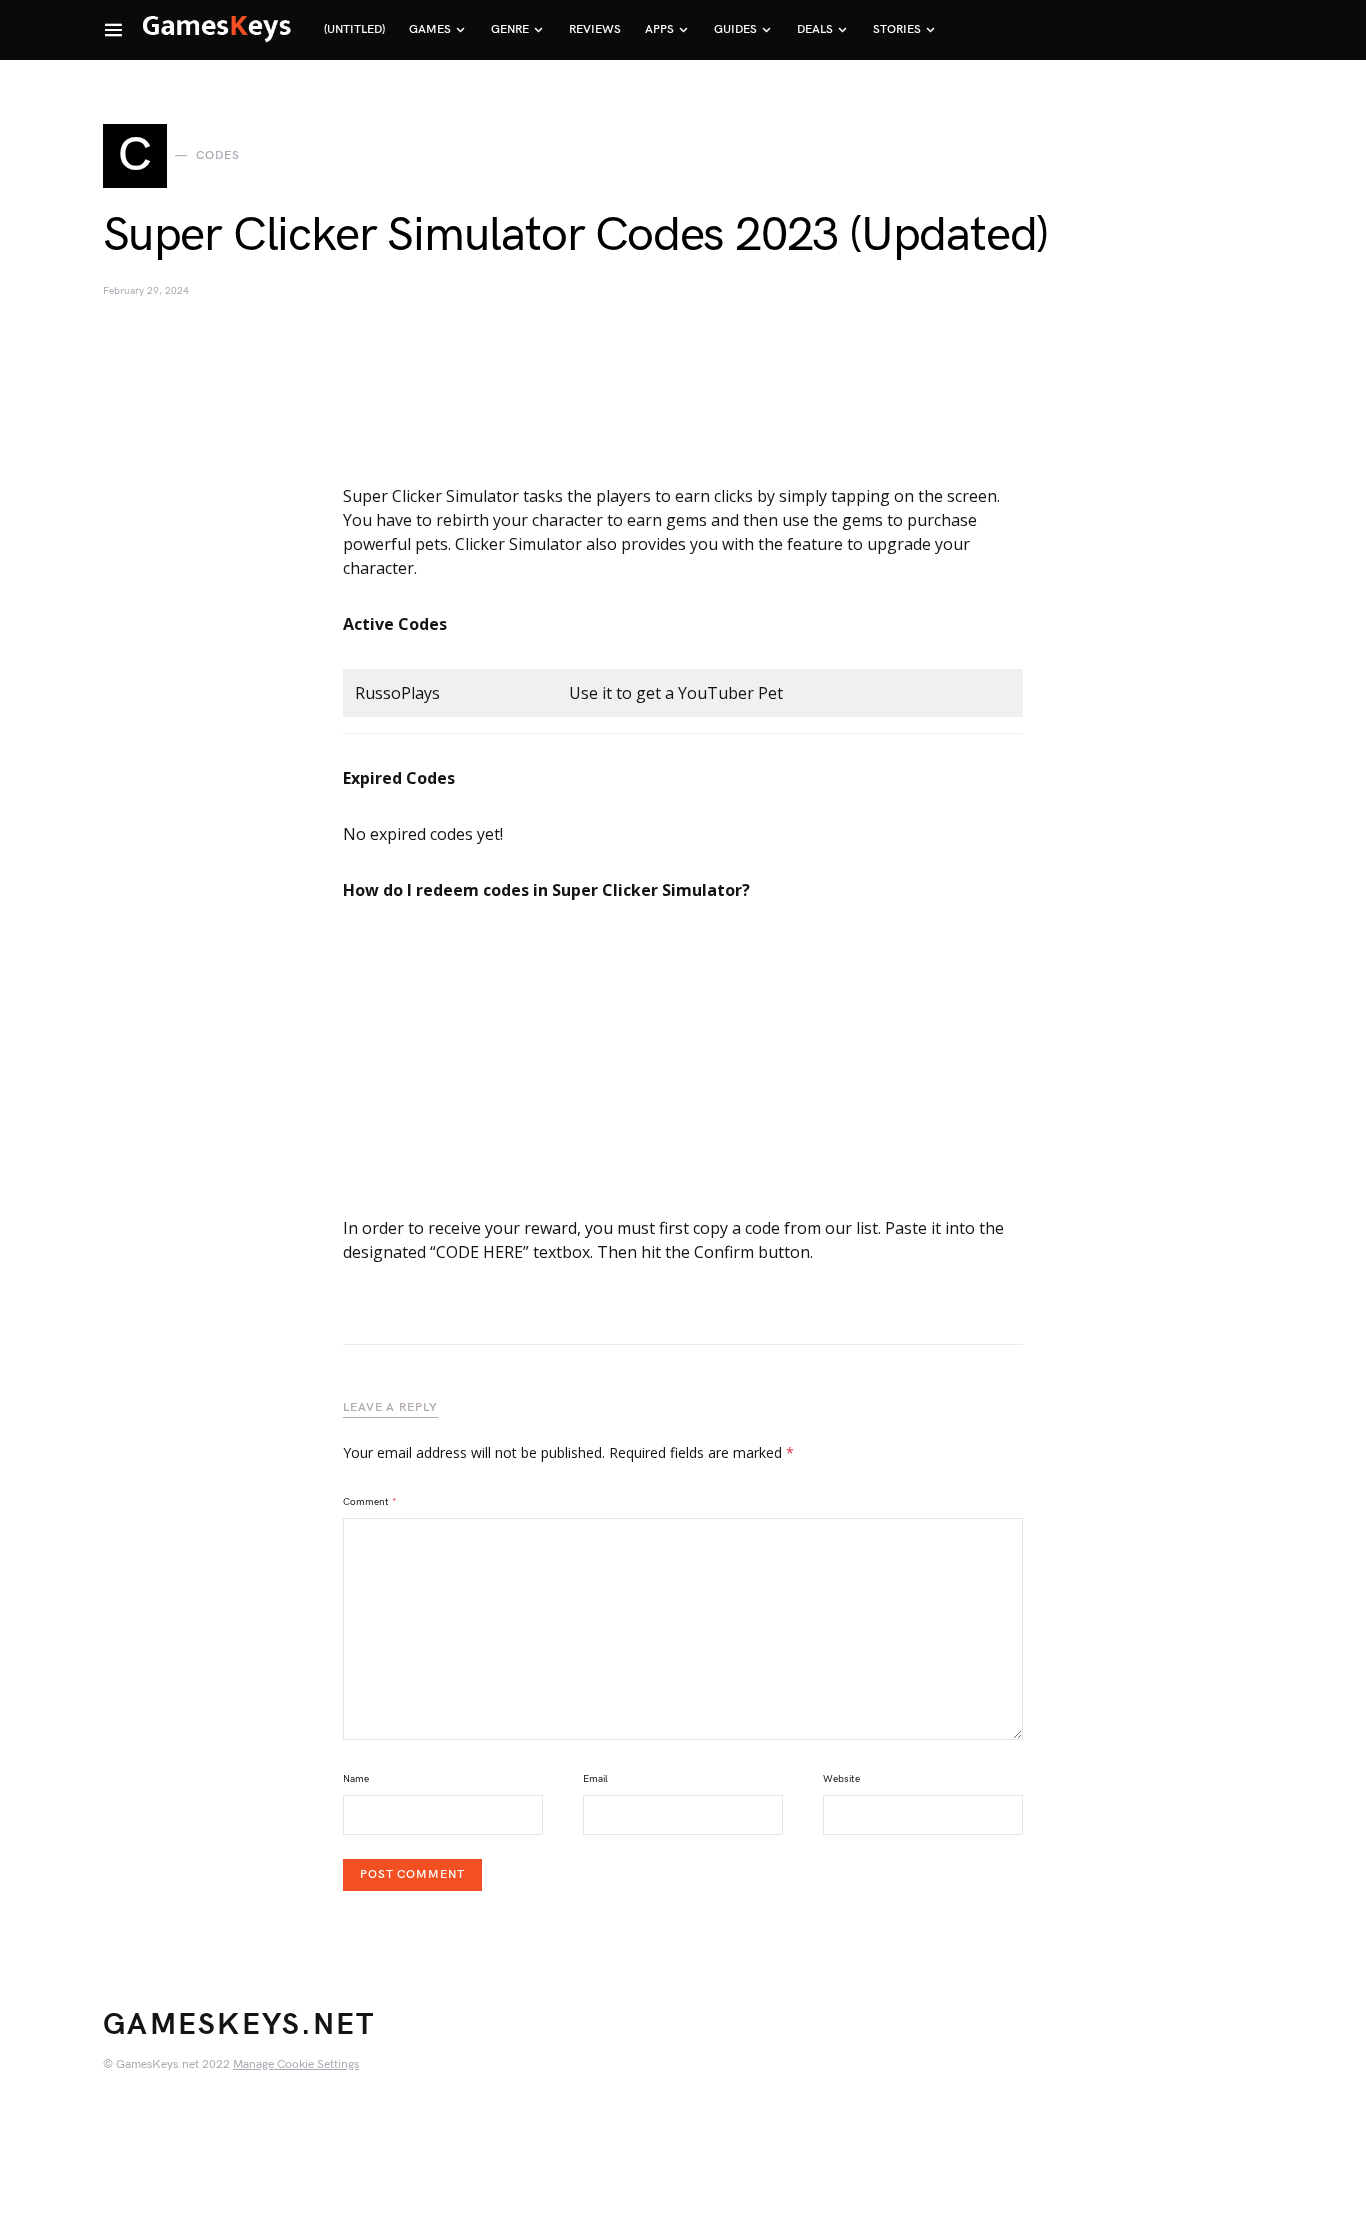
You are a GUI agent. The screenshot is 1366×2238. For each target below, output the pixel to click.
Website (841, 1779)
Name (356, 1779)
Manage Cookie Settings (296, 2064)
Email (595, 1779)
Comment (370, 1502)
